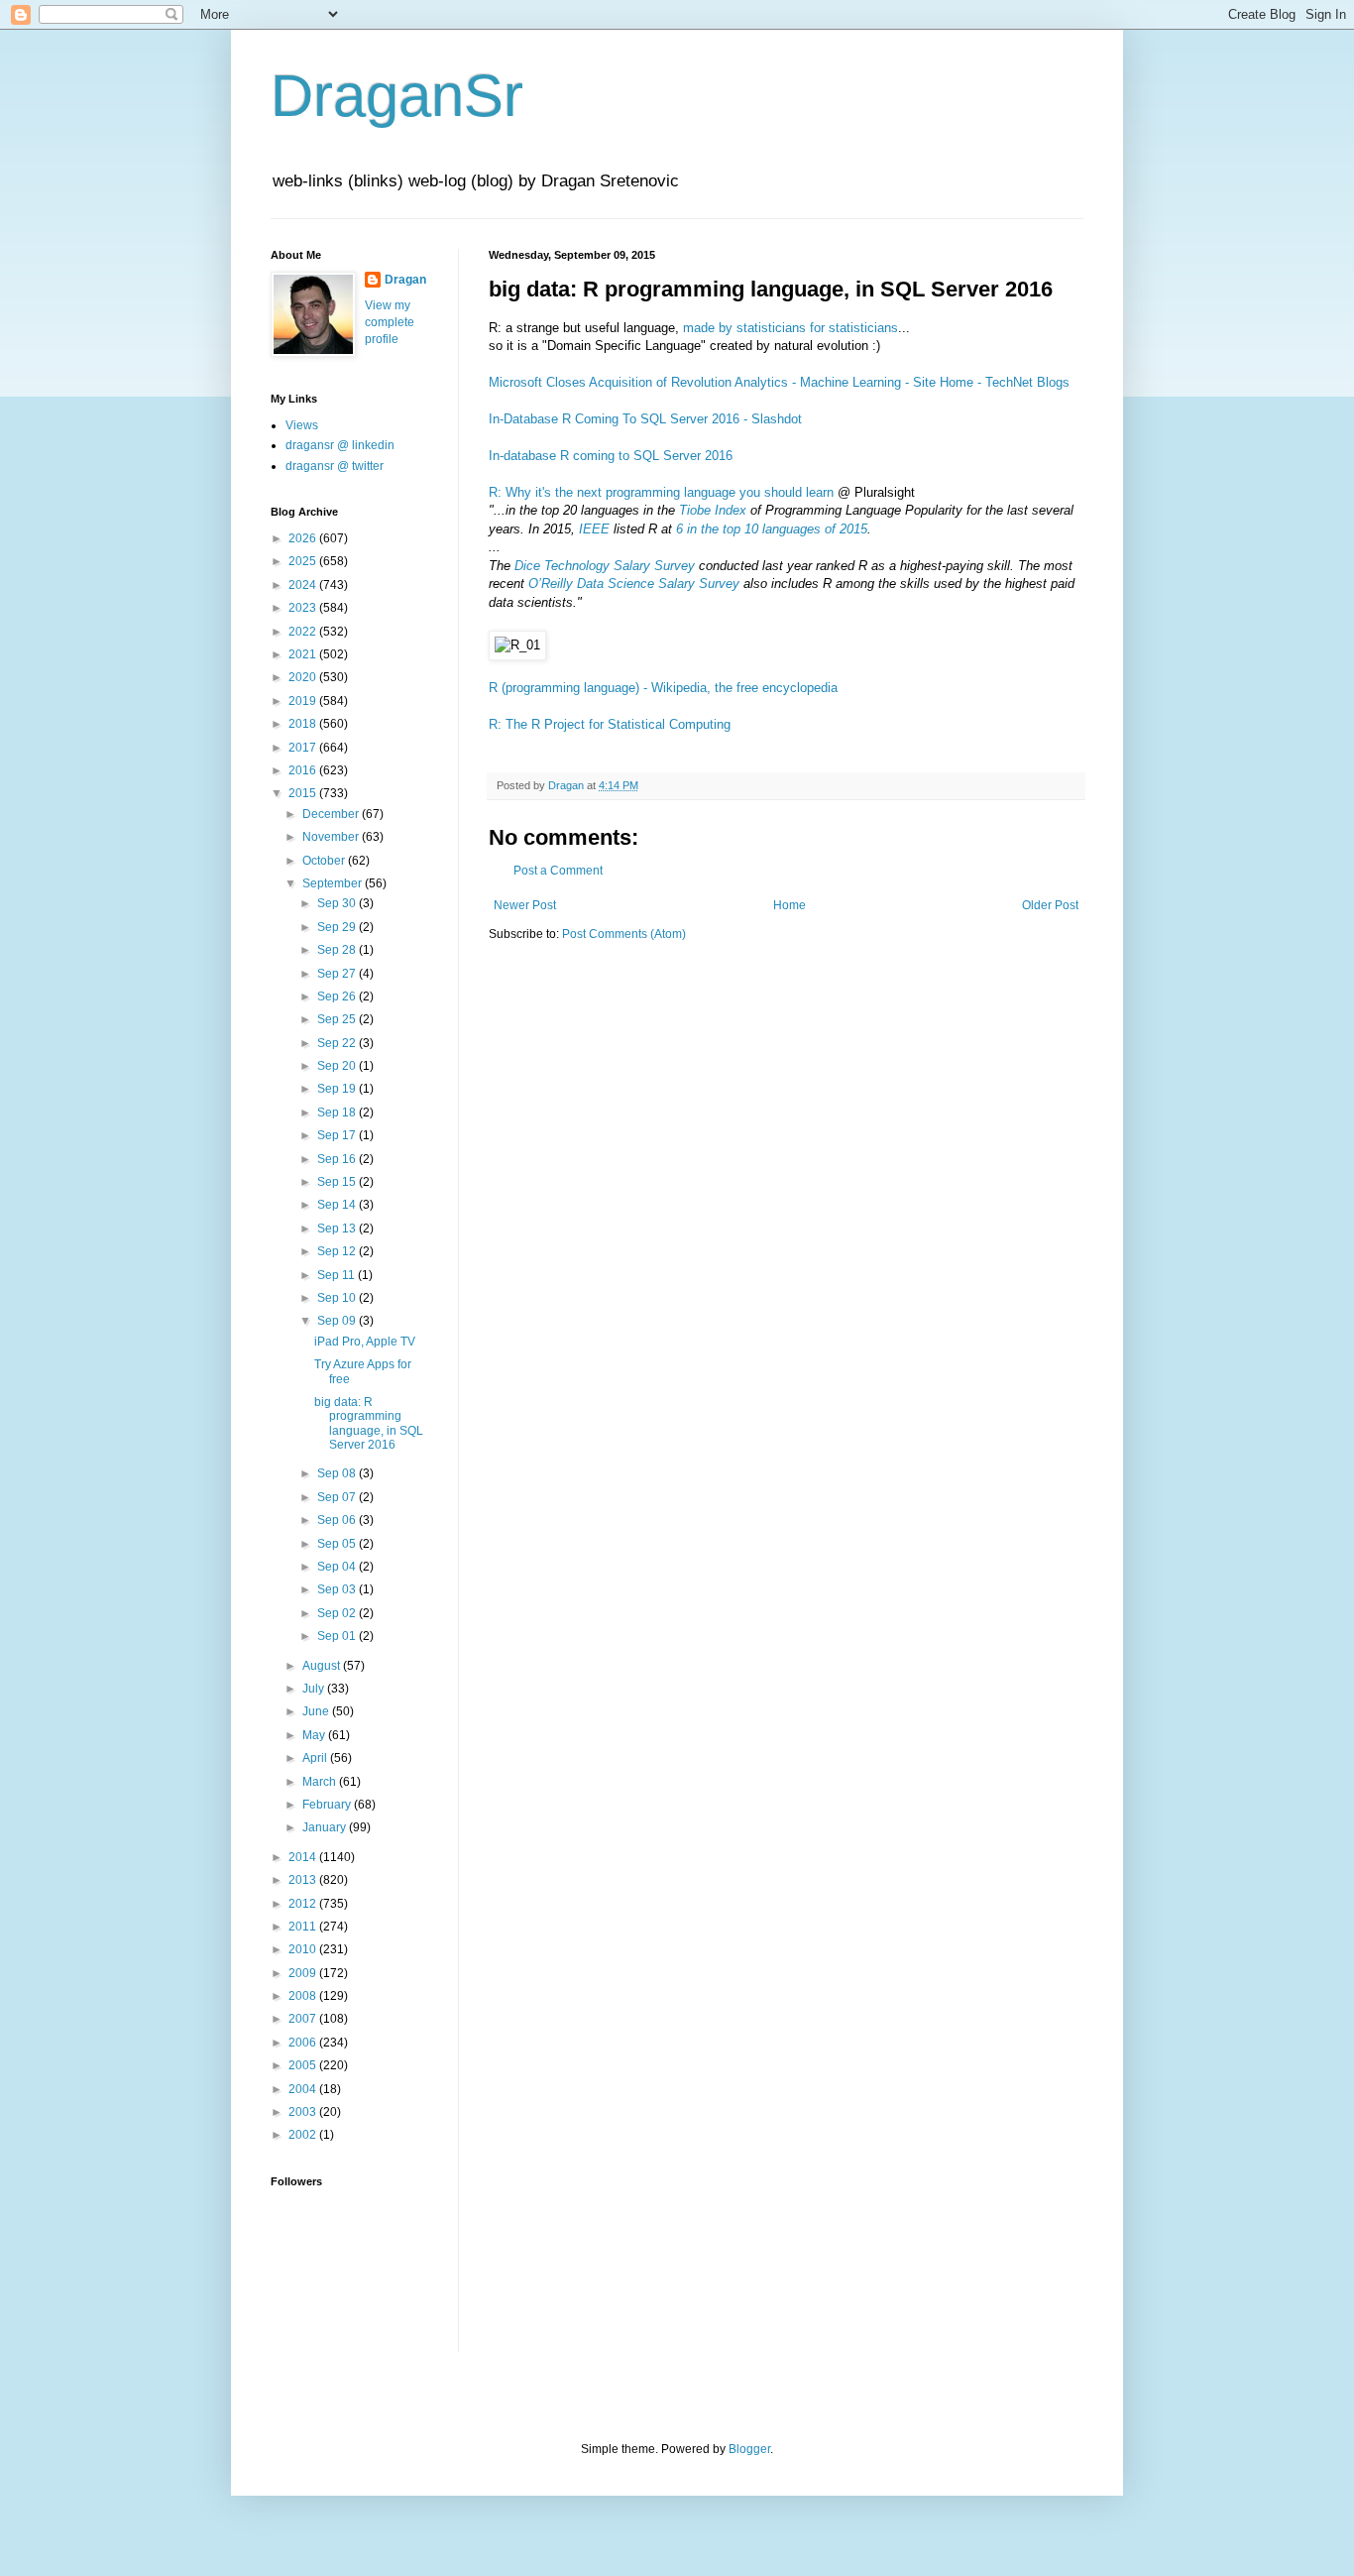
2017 (304, 748)
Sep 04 (338, 1567)
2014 (304, 1857)
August (323, 1666)
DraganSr (397, 96)
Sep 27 (338, 974)
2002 (304, 2135)
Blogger (749, 2449)
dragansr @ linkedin (340, 445)
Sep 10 (338, 1298)
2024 (304, 585)
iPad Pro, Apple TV (365, 1342)
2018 (304, 724)
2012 (304, 1904)
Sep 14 (338, 1205)
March (321, 1782)
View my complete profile (390, 322)
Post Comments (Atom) (624, 934)
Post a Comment (558, 871)
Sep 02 (338, 1613)
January (326, 1827)
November (332, 837)
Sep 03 (338, 1589)
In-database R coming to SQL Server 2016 (611, 456)
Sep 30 (338, 903)
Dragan (405, 280)
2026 (304, 538)
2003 (304, 2112)
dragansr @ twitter (335, 466)
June (317, 1711)
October (325, 861)
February (328, 1805)
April (316, 1758)
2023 (304, 608)
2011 (304, 1927)
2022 (304, 632)
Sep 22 (338, 1043)
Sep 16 (338, 1159)
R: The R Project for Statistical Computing (610, 724)
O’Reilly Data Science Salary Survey (634, 584)
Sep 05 (338, 1544)
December (332, 814)
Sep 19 (338, 1089)
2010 (304, 1949)
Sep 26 (338, 996)
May (315, 1735)
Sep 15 (338, 1182)
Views (302, 425)
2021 (304, 654)
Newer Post (525, 905)
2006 (304, 2043)
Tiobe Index (713, 510)
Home (790, 905)
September (334, 883)
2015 (304, 793)
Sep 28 (338, 950)
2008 (304, 1996)
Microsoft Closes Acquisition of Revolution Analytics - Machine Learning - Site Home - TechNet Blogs (779, 382)
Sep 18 (338, 1112)
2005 (304, 2065)
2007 (304, 2019)
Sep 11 (338, 1275)
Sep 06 (338, 1520)
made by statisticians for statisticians (790, 328)
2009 (304, 1973)
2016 (304, 770)
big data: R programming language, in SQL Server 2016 (369, 1423)
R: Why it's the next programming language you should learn (661, 492)
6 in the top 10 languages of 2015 (772, 529)
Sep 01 (338, 1636)
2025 (304, 561)
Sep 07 (338, 1497)
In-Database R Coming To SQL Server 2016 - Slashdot (645, 419)
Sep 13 (338, 1229)
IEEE (594, 529)
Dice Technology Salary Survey (605, 566)
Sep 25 (338, 1019)
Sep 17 (338, 1135)
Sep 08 (338, 1473)
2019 (304, 701)
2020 (304, 677)
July (315, 1689)
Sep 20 (338, 1066)
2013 (304, 1880)
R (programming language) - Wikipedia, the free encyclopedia (663, 688)
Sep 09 (338, 1321)
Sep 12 (338, 1251)
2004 (304, 2089)
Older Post (1050, 905)
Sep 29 (338, 927)
